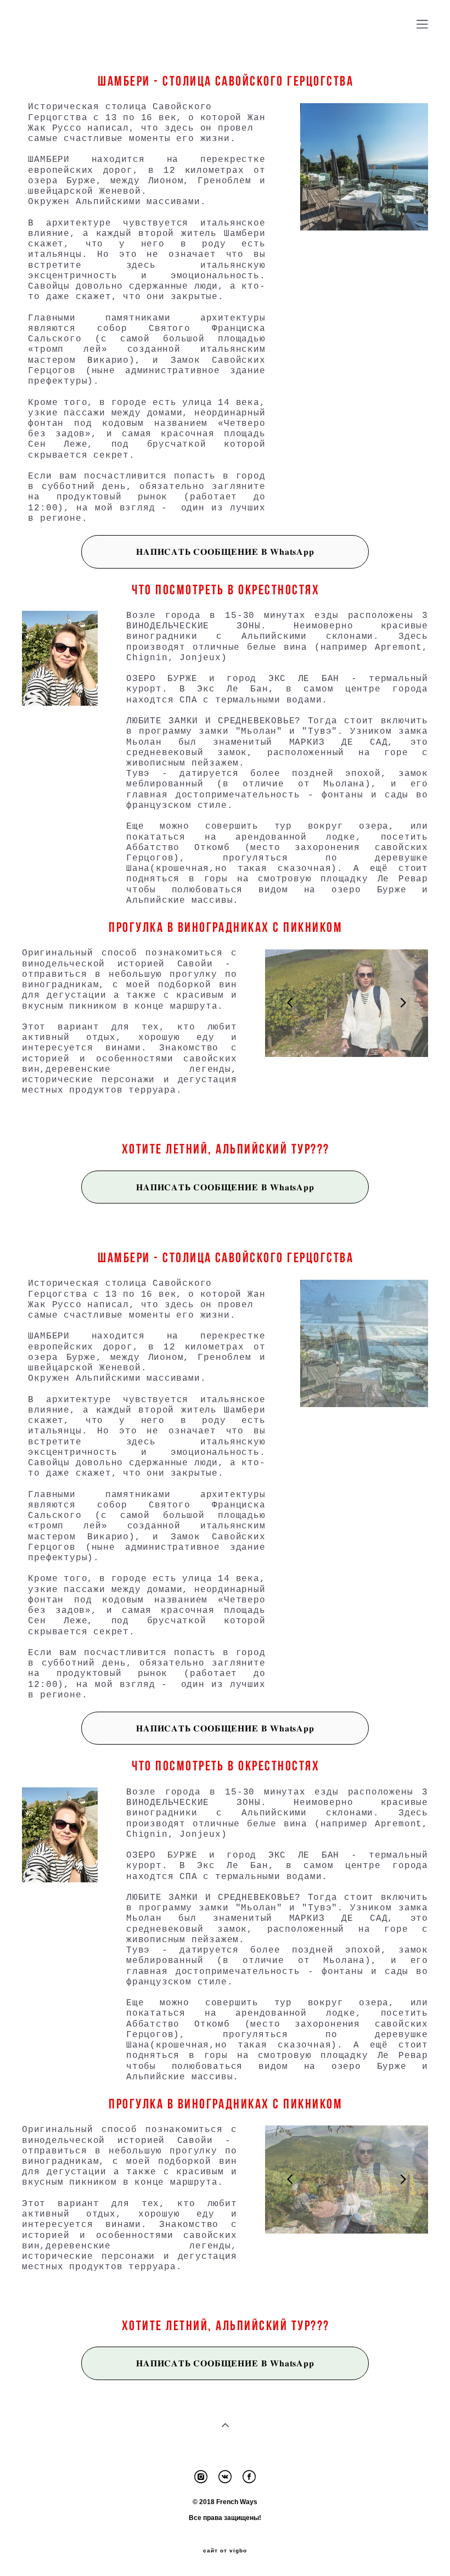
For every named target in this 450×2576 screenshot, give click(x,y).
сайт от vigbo (225, 2551)
